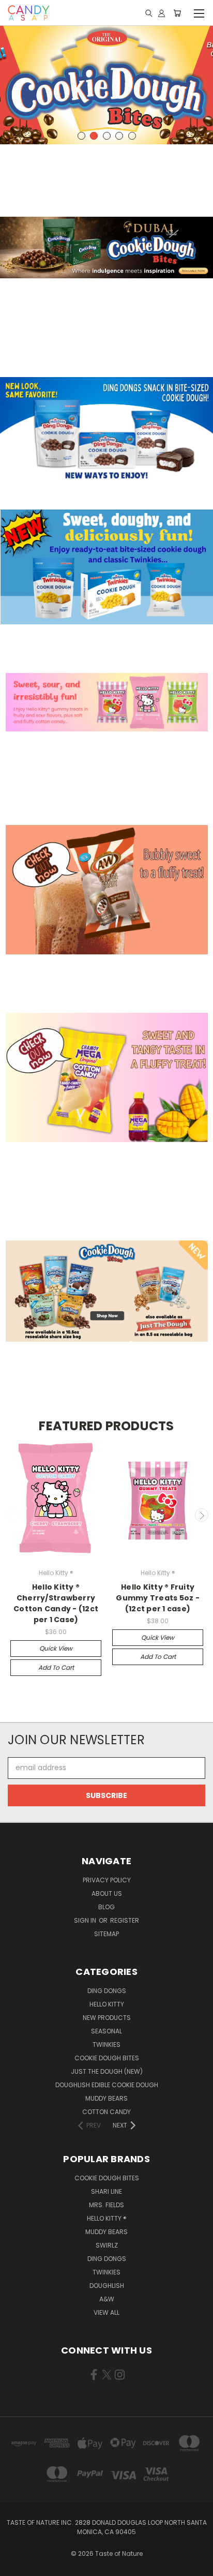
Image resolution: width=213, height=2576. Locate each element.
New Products (107, 2018)
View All (106, 2312)
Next (202, 1515)
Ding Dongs (107, 1991)
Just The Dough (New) (107, 2071)
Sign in (86, 1920)
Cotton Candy (106, 2112)
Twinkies (106, 2045)
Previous (12, 1515)
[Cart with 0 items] (177, 13)
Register (125, 1920)
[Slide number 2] (106, 84)
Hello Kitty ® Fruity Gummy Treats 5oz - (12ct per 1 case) (158, 1598)
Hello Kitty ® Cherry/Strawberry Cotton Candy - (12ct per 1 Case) (56, 1603)
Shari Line (106, 2191)
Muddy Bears (106, 2098)
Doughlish (107, 2286)
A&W (107, 2299)
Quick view (56, 1648)
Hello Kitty (107, 2004)
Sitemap (106, 1934)
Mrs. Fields (106, 2205)
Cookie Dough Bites (107, 2058)
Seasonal (106, 2031)
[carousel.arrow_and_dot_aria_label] (81, 136)
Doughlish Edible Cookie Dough (107, 2085)
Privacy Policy (107, 1880)
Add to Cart (56, 1667)
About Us (107, 1893)
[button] (106, 248)
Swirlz (107, 2245)
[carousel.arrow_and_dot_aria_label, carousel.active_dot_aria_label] (94, 136)
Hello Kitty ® (107, 2218)
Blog (106, 1907)
